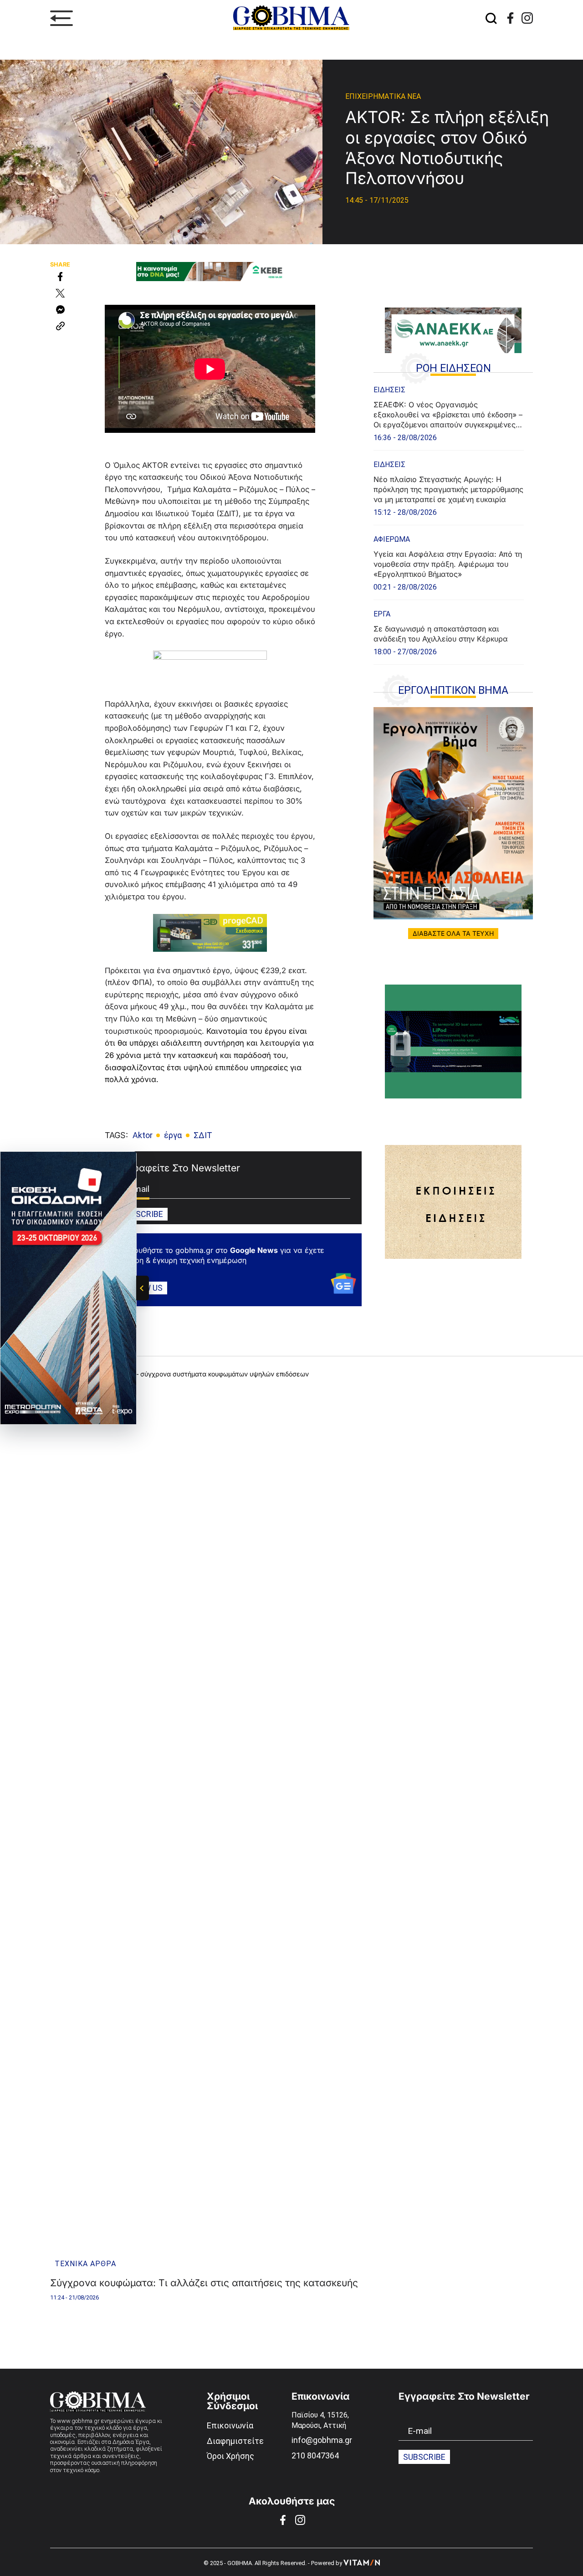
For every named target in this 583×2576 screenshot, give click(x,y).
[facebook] (510, 18)
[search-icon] (491, 18)
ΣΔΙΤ (203, 1135)
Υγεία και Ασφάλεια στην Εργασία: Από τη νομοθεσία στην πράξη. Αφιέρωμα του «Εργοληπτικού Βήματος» (448, 564)
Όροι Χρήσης (230, 2456)
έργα (173, 1135)
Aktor (143, 1135)
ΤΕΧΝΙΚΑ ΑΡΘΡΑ (85, 2264)
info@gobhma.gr (322, 2440)
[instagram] (527, 18)
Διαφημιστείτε (235, 2441)
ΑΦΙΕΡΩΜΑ (392, 539)
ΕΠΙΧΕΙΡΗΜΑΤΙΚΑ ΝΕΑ (383, 96)
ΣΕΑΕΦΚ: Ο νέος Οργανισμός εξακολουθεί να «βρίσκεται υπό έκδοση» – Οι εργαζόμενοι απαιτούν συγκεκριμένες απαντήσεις (448, 415)
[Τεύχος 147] (453, 813)
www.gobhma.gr (78, 2421)
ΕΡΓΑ (382, 614)
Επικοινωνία (230, 2425)
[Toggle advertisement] (143, 1288)
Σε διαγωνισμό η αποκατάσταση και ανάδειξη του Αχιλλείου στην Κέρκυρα (441, 634)
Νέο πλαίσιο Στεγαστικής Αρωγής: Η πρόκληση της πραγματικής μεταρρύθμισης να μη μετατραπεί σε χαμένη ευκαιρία (448, 489)
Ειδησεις (389, 390)
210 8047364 (315, 2455)
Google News (254, 1250)
